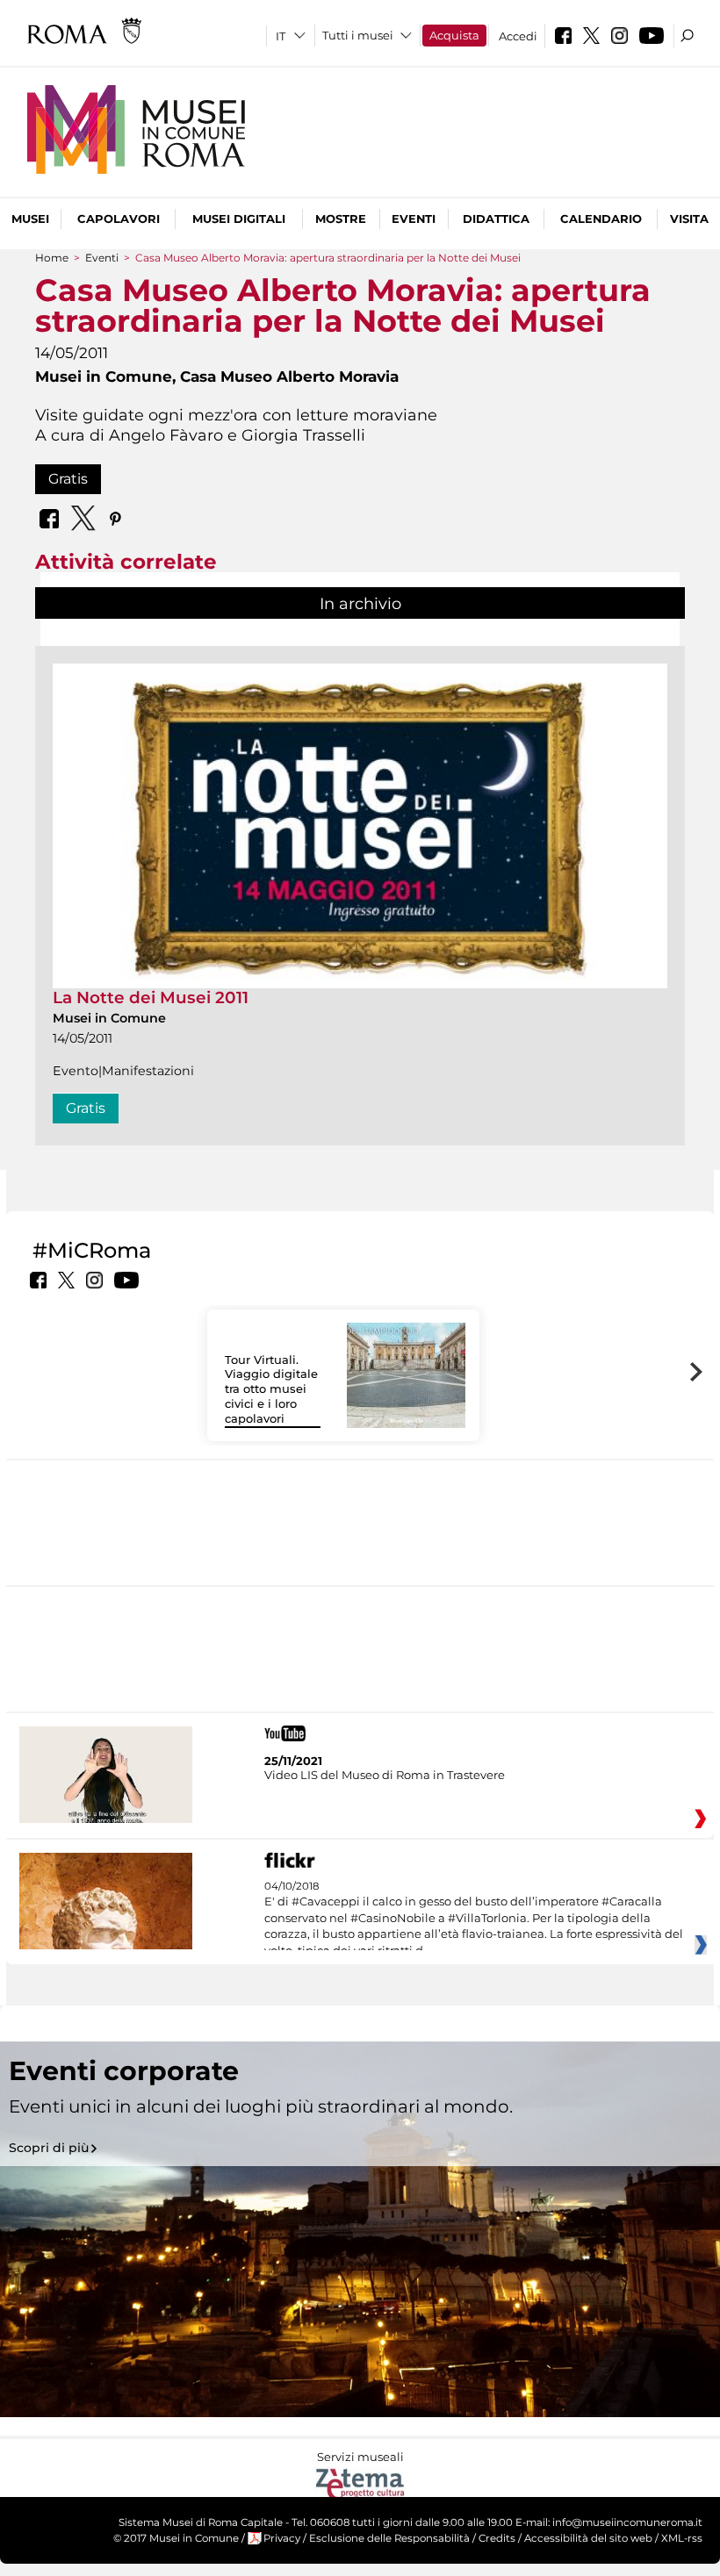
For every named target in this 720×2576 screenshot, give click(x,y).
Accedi (518, 36)
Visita (689, 219)
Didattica (496, 219)
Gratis (68, 479)
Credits (497, 2538)
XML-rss (682, 2538)
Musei (30, 219)
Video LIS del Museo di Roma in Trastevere (385, 1775)
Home (52, 258)
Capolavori (119, 219)
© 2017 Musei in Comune (176, 2538)
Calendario (601, 219)
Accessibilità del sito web (588, 2538)
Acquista (454, 35)
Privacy (282, 2538)
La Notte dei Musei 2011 (151, 997)
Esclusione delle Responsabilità (389, 2538)
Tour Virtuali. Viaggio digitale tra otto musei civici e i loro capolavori (271, 1389)
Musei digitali (239, 219)
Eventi (414, 219)
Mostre (341, 219)
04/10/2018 (474, 1919)
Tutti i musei (358, 35)
